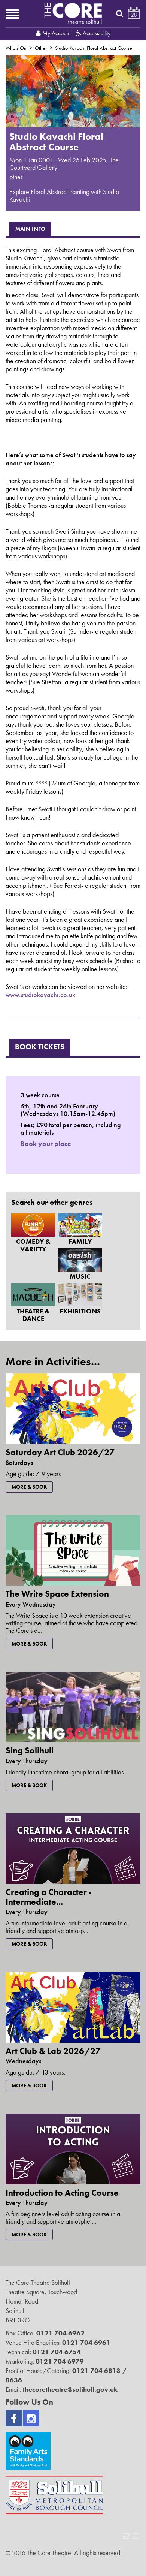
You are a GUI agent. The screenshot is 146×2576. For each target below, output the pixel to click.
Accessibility (96, 33)
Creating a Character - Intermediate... (49, 1897)
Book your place (46, 1144)
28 (134, 15)
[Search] (120, 13)
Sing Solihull (30, 1750)
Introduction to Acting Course (62, 2193)
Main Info (30, 229)
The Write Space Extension (57, 1594)
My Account (56, 33)
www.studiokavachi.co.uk (40, 995)
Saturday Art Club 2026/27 (60, 1452)
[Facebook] (14, 2418)
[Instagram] (31, 2418)
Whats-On (16, 48)
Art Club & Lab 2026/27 (53, 2051)
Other (41, 48)
